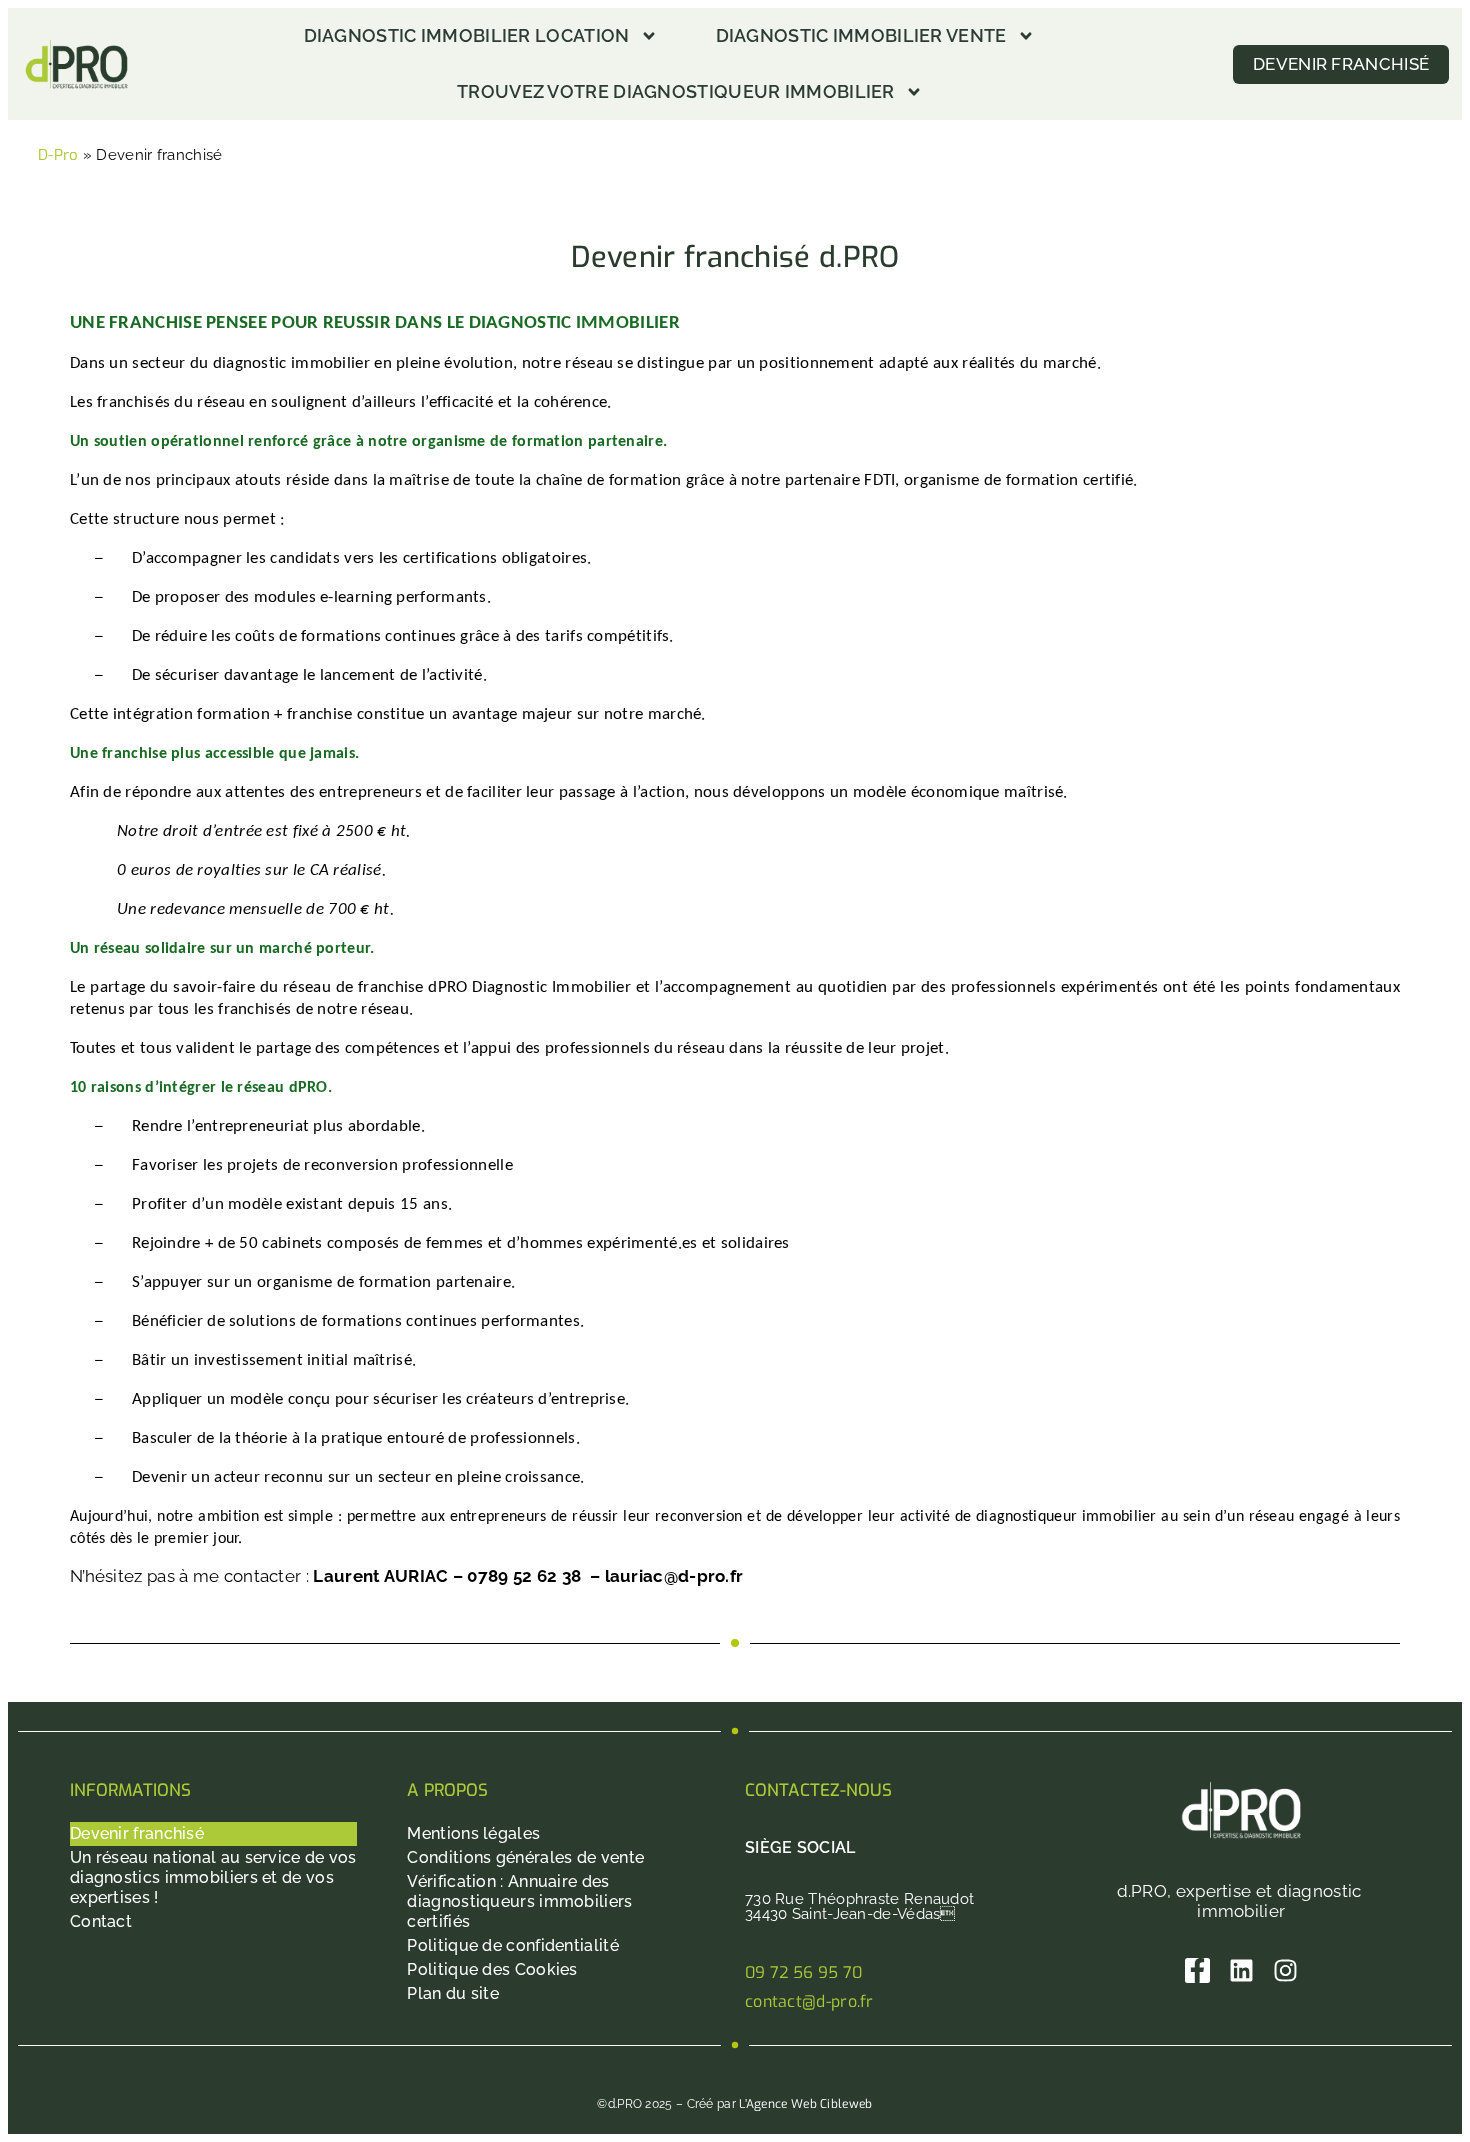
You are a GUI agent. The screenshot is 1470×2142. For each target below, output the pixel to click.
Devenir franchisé (137, 1833)
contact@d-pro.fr (809, 2001)
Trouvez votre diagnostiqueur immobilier (676, 91)
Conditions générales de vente (525, 1857)
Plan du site (453, 1993)
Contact (101, 1921)
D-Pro (58, 155)
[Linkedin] (1241, 1970)
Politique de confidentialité (512, 1945)
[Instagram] (1285, 1970)
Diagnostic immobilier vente (861, 35)
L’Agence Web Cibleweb (805, 2104)
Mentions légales (473, 1833)
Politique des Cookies (492, 1969)
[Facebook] (1197, 1970)
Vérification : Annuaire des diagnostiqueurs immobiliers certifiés (519, 1901)
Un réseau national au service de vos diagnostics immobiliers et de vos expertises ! (213, 1877)
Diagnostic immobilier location (467, 35)
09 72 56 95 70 (803, 1972)
